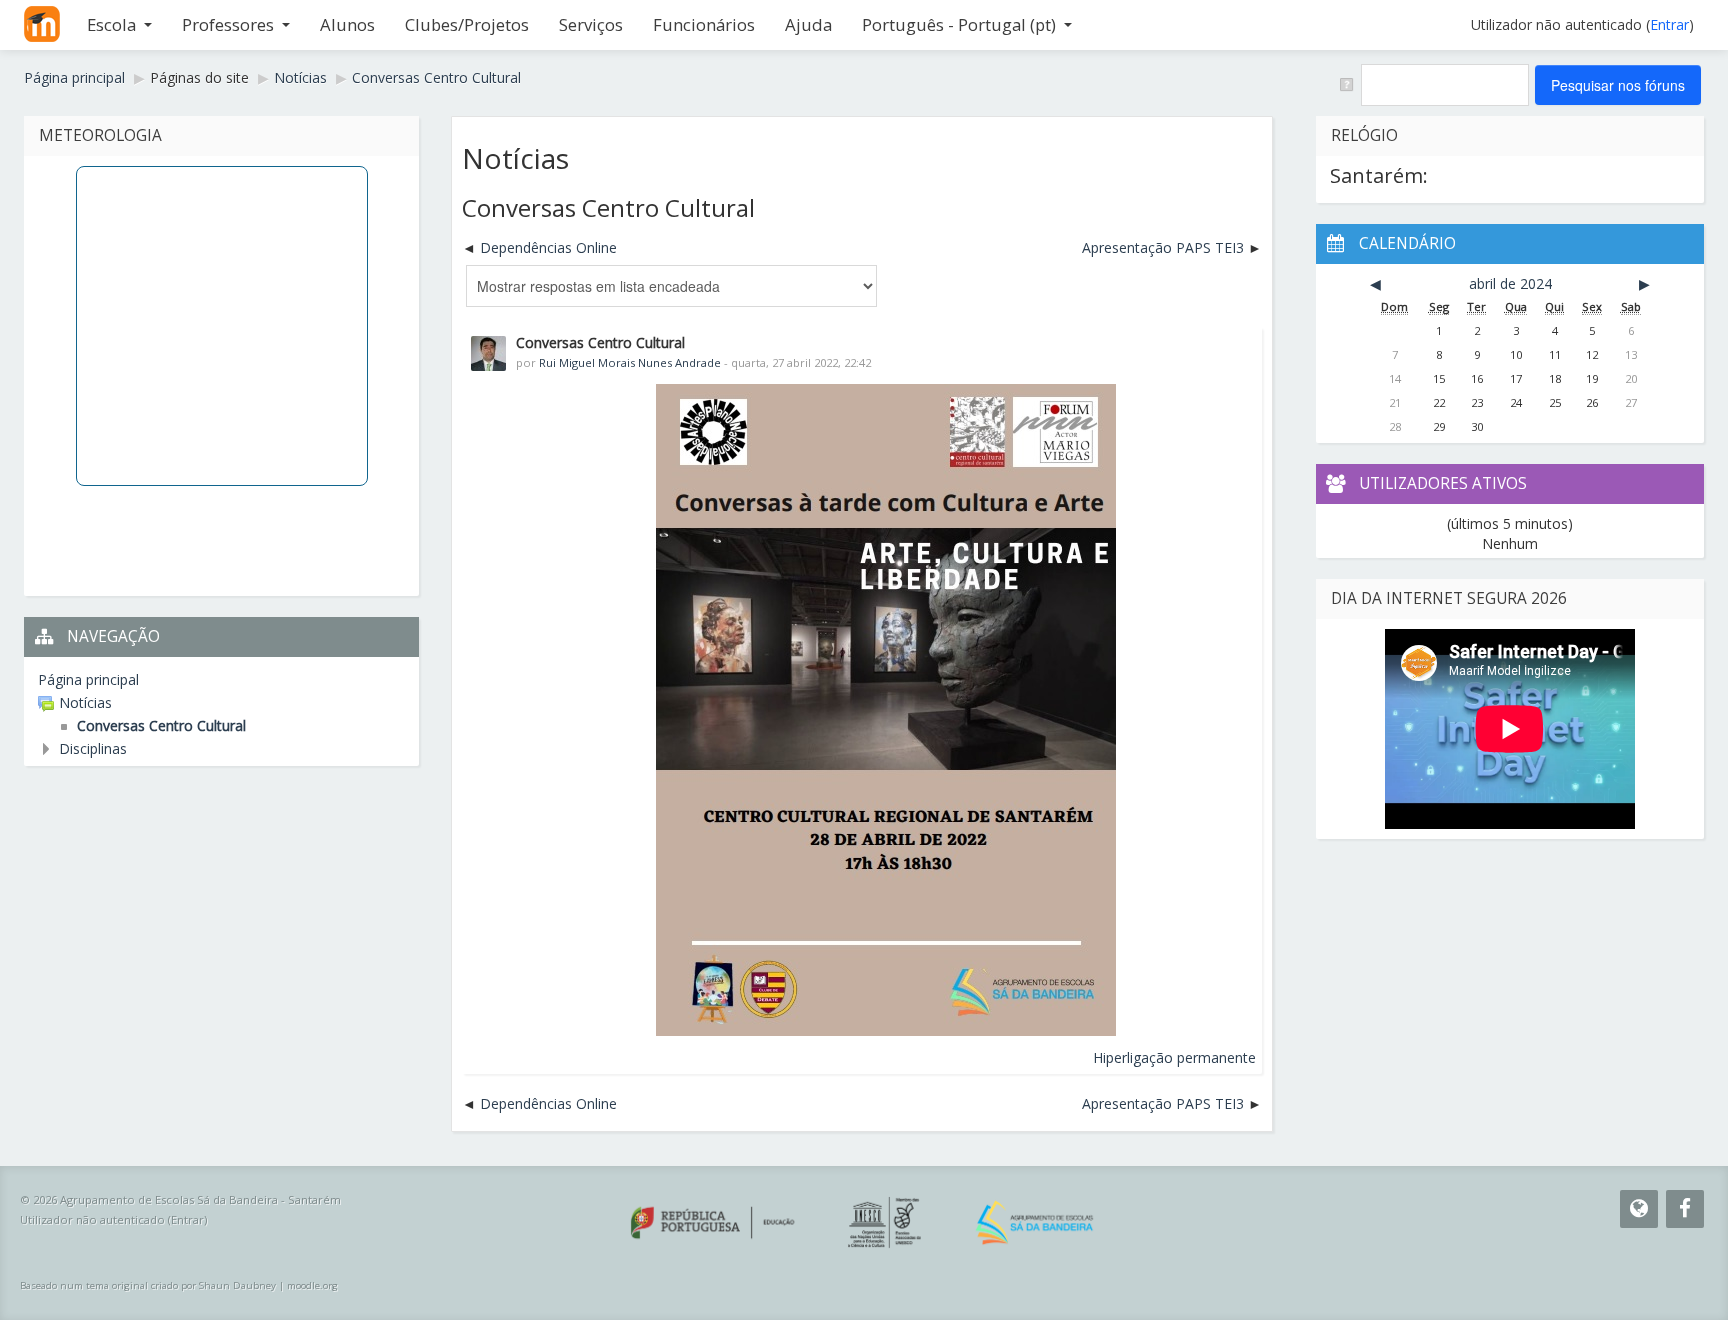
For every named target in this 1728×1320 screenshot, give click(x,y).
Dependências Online (548, 247)
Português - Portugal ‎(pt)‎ (959, 24)
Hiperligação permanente (1174, 1057)
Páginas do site (199, 77)
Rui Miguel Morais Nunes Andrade (630, 362)
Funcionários (704, 24)
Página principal (88, 679)
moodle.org (312, 1285)
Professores (228, 24)
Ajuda (808, 24)
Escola (111, 24)
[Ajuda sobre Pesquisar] (1345, 83)
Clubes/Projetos (467, 24)
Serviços (591, 24)
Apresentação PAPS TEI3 (1163, 247)
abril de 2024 (1510, 283)
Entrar (1669, 24)
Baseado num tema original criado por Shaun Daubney (148, 1285)
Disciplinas (93, 748)
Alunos (347, 24)
